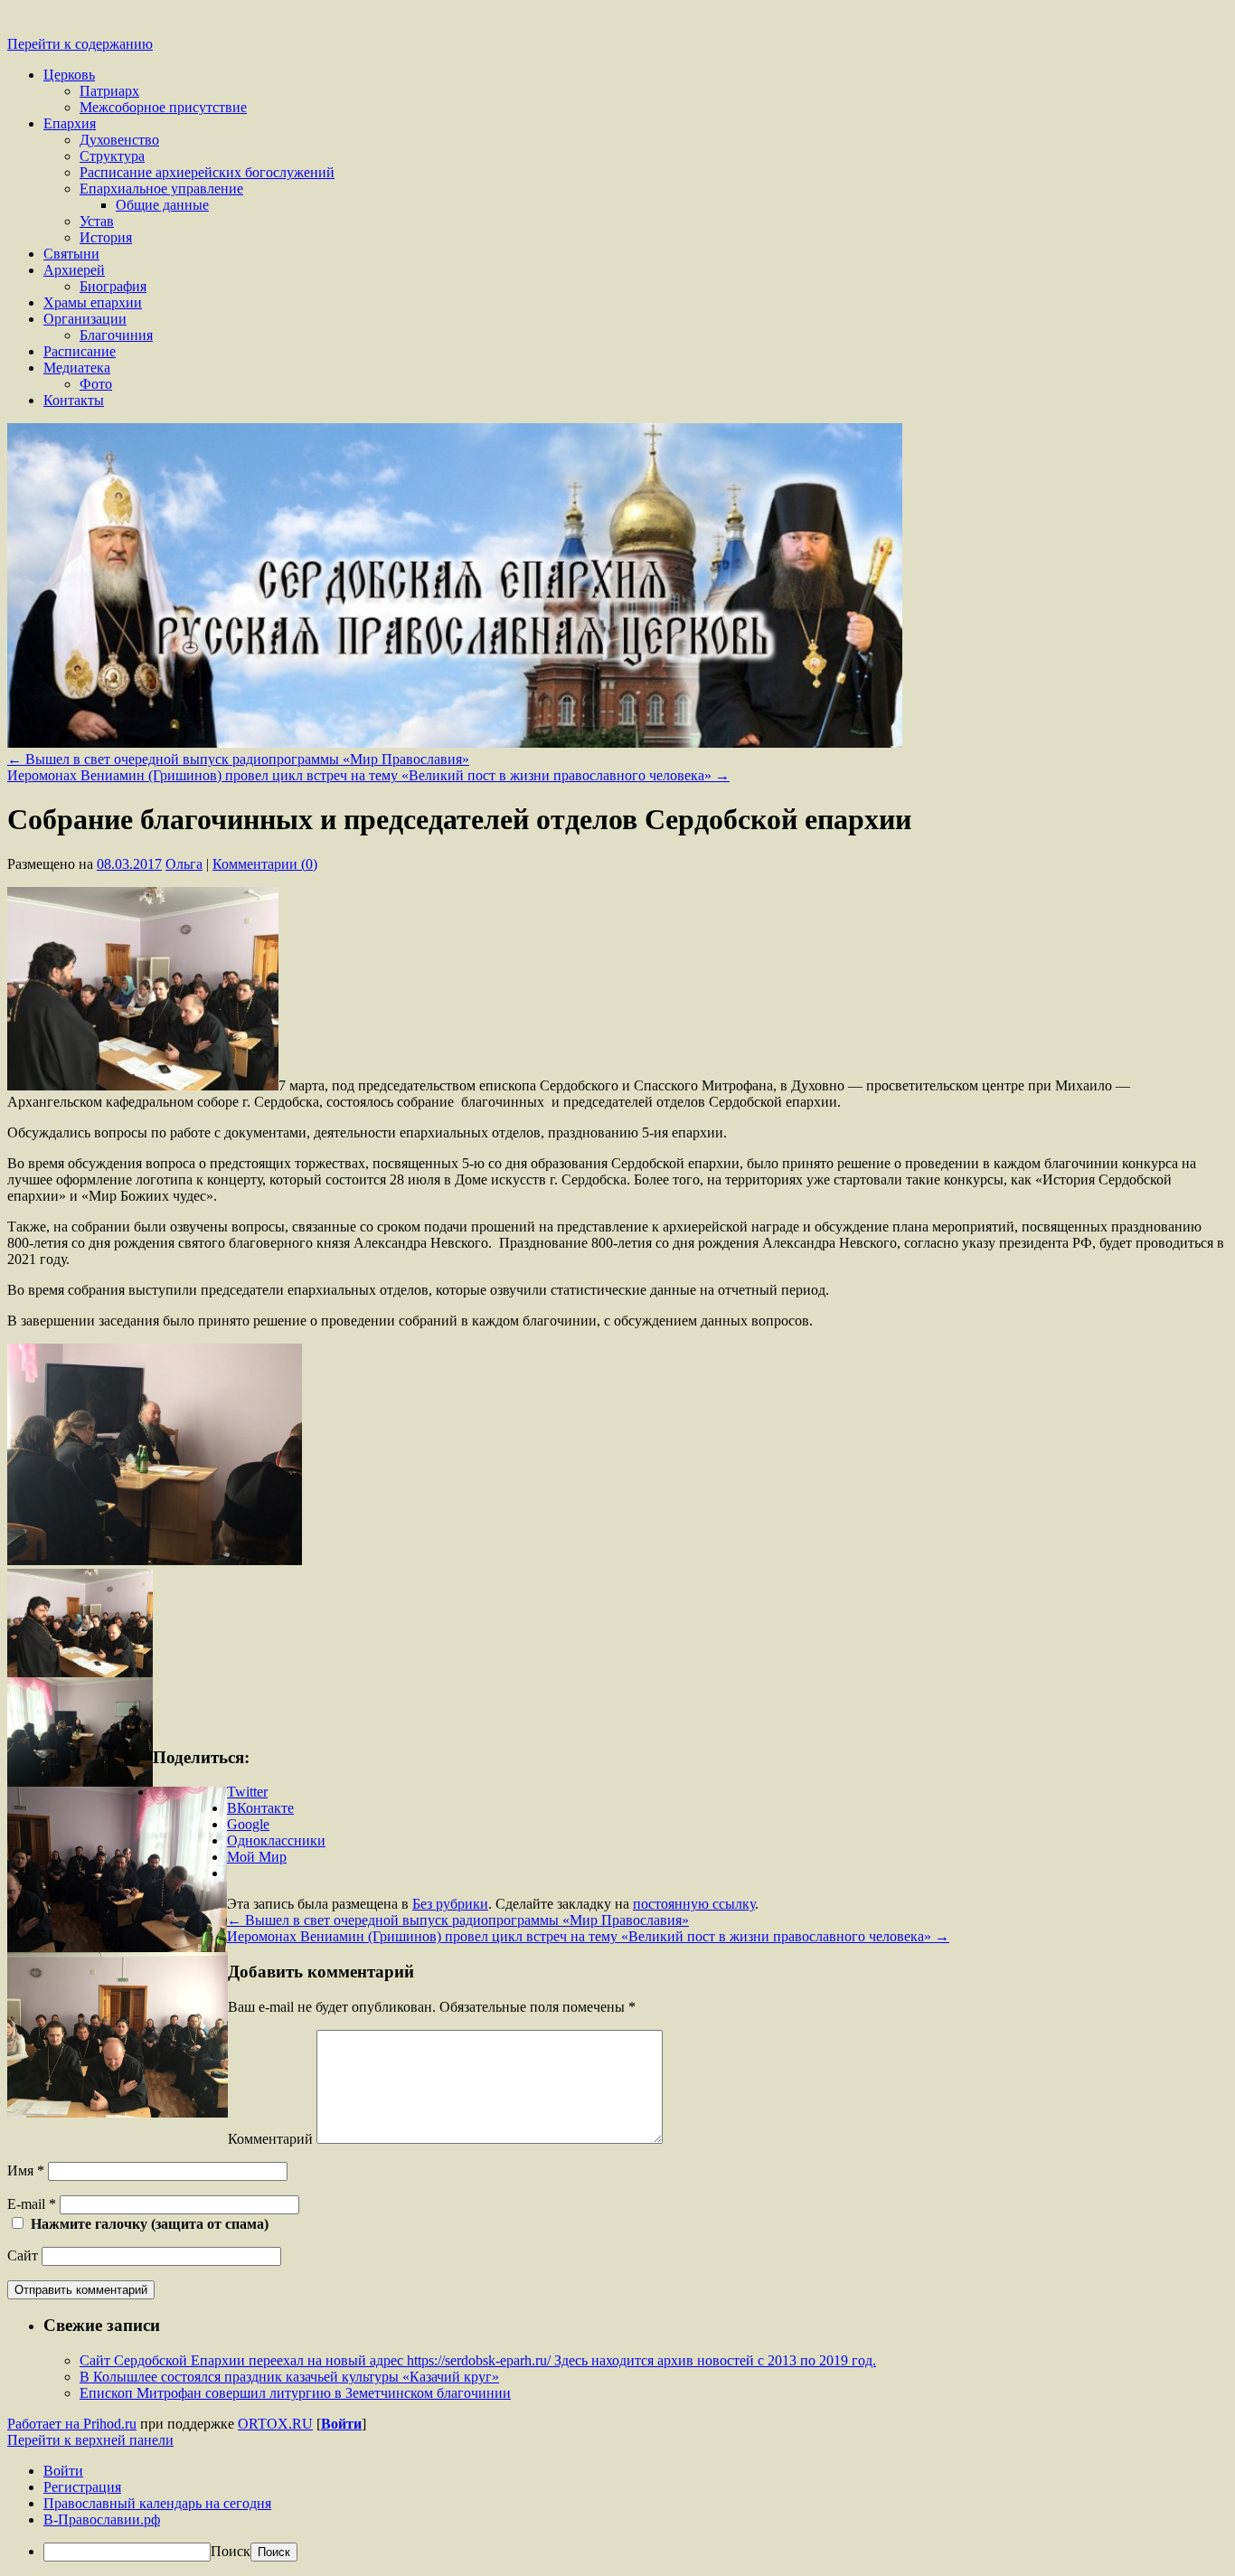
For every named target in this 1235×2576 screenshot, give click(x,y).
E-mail (32, 2204)
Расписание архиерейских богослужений (207, 172)
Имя (26, 2170)
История (106, 237)
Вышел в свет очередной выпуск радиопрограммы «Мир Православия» (238, 759)
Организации (85, 319)
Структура (112, 156)
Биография (113, 286)
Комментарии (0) (265, 864)
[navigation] (617, 2512)
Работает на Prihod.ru (72, 2424)
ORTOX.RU (275, 2424)
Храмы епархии (93, 302)
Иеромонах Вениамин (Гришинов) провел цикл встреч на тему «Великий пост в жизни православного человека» (368, 775)
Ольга (184, 864)
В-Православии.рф (102, 2519)
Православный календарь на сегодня (157, 2503)
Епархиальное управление (161, 189)
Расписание (80, 351)
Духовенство (119, 140)
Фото (96, 384)
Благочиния (116, 335)
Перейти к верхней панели (90, 2440)
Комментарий (270, 2139)
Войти (341, 2424)
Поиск (231, 2551)
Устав (97, 221)
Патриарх (109, 91)
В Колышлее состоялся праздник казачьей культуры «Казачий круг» (289, 2377)
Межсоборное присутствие (163, 107)
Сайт (23, 2255)
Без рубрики (450, 1904)
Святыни (71, 254)
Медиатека (77, 368)
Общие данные (162, 205)
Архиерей (74, 270)
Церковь (69, 75)
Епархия (70, 123)
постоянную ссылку (694, 1904)
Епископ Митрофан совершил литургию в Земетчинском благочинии (295, 2393)
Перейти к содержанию (80, 44)
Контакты (74, 400)
